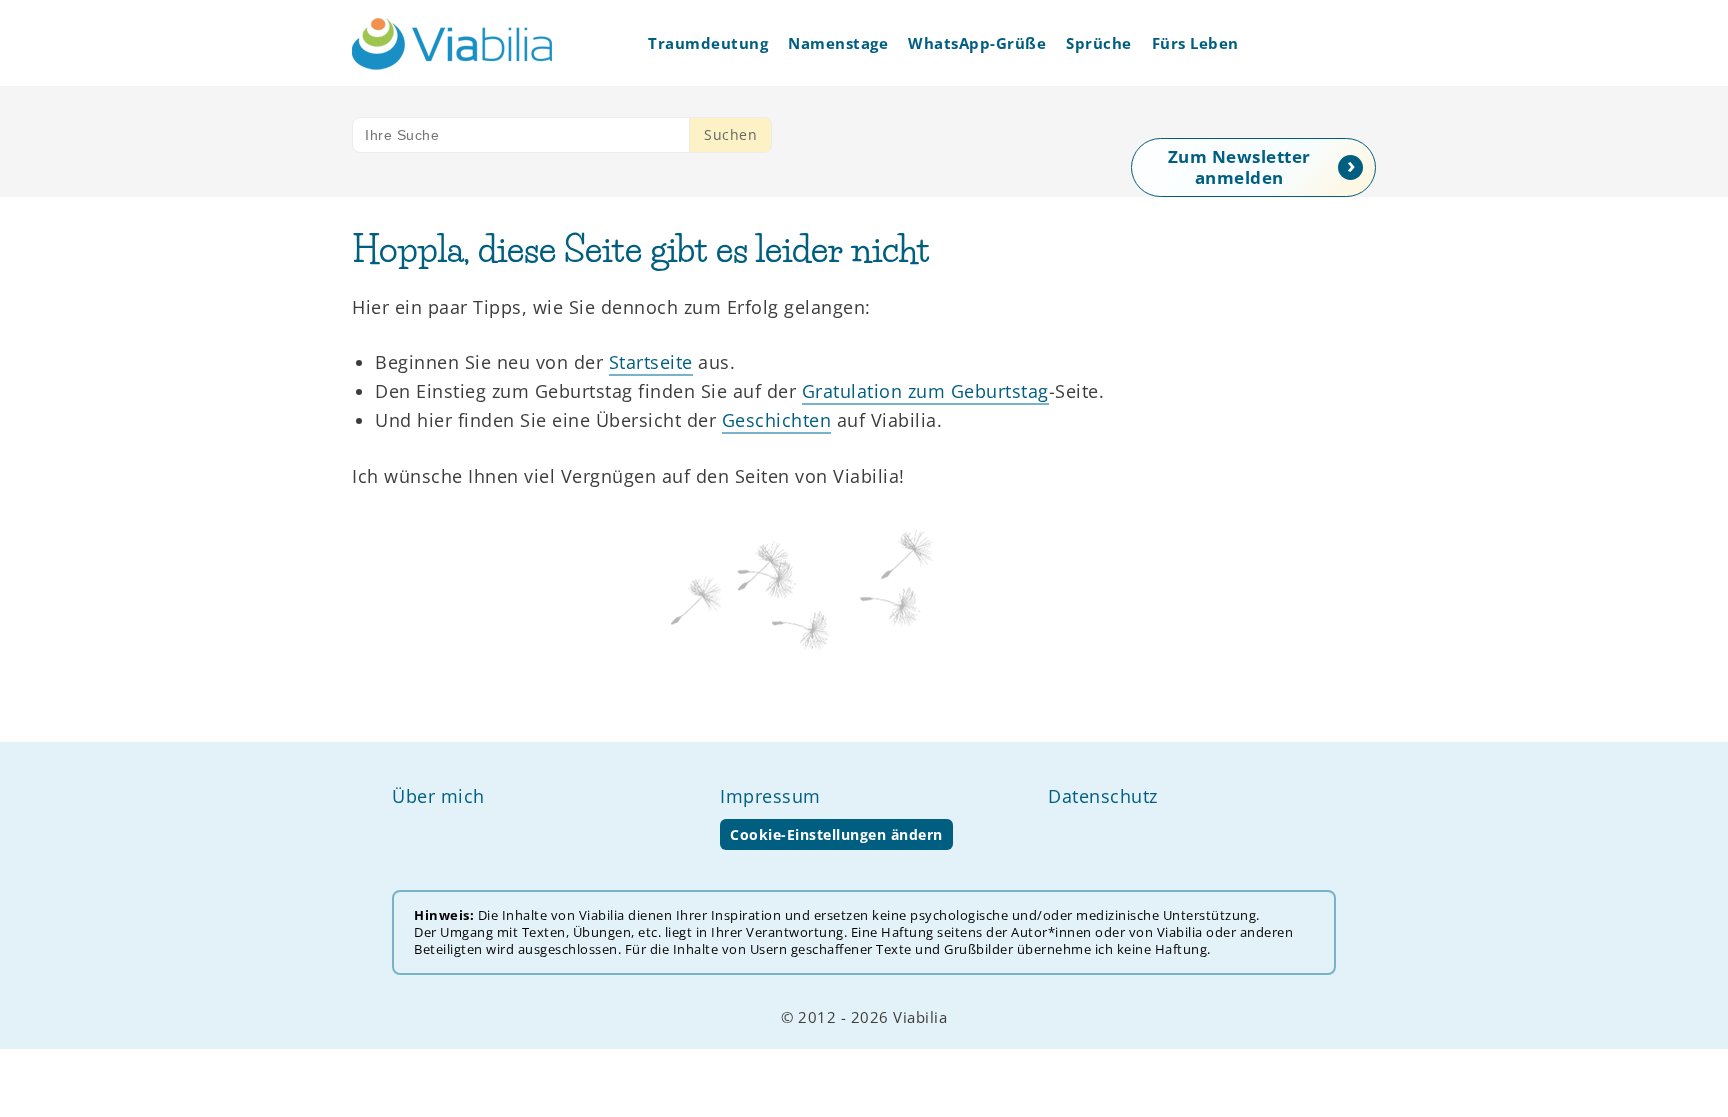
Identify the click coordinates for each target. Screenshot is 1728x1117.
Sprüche (1099, 43)
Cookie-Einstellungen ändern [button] (836, 834)
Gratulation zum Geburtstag (925, 391)
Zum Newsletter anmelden (1239, 167)
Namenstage (838, 43)
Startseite (651, 362)
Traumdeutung (708, 43)
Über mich (438, 796)
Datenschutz (1103, 796)
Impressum (770, 796)
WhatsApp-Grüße (977, 43)
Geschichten (777, 420)
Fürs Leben (1195, 43)
